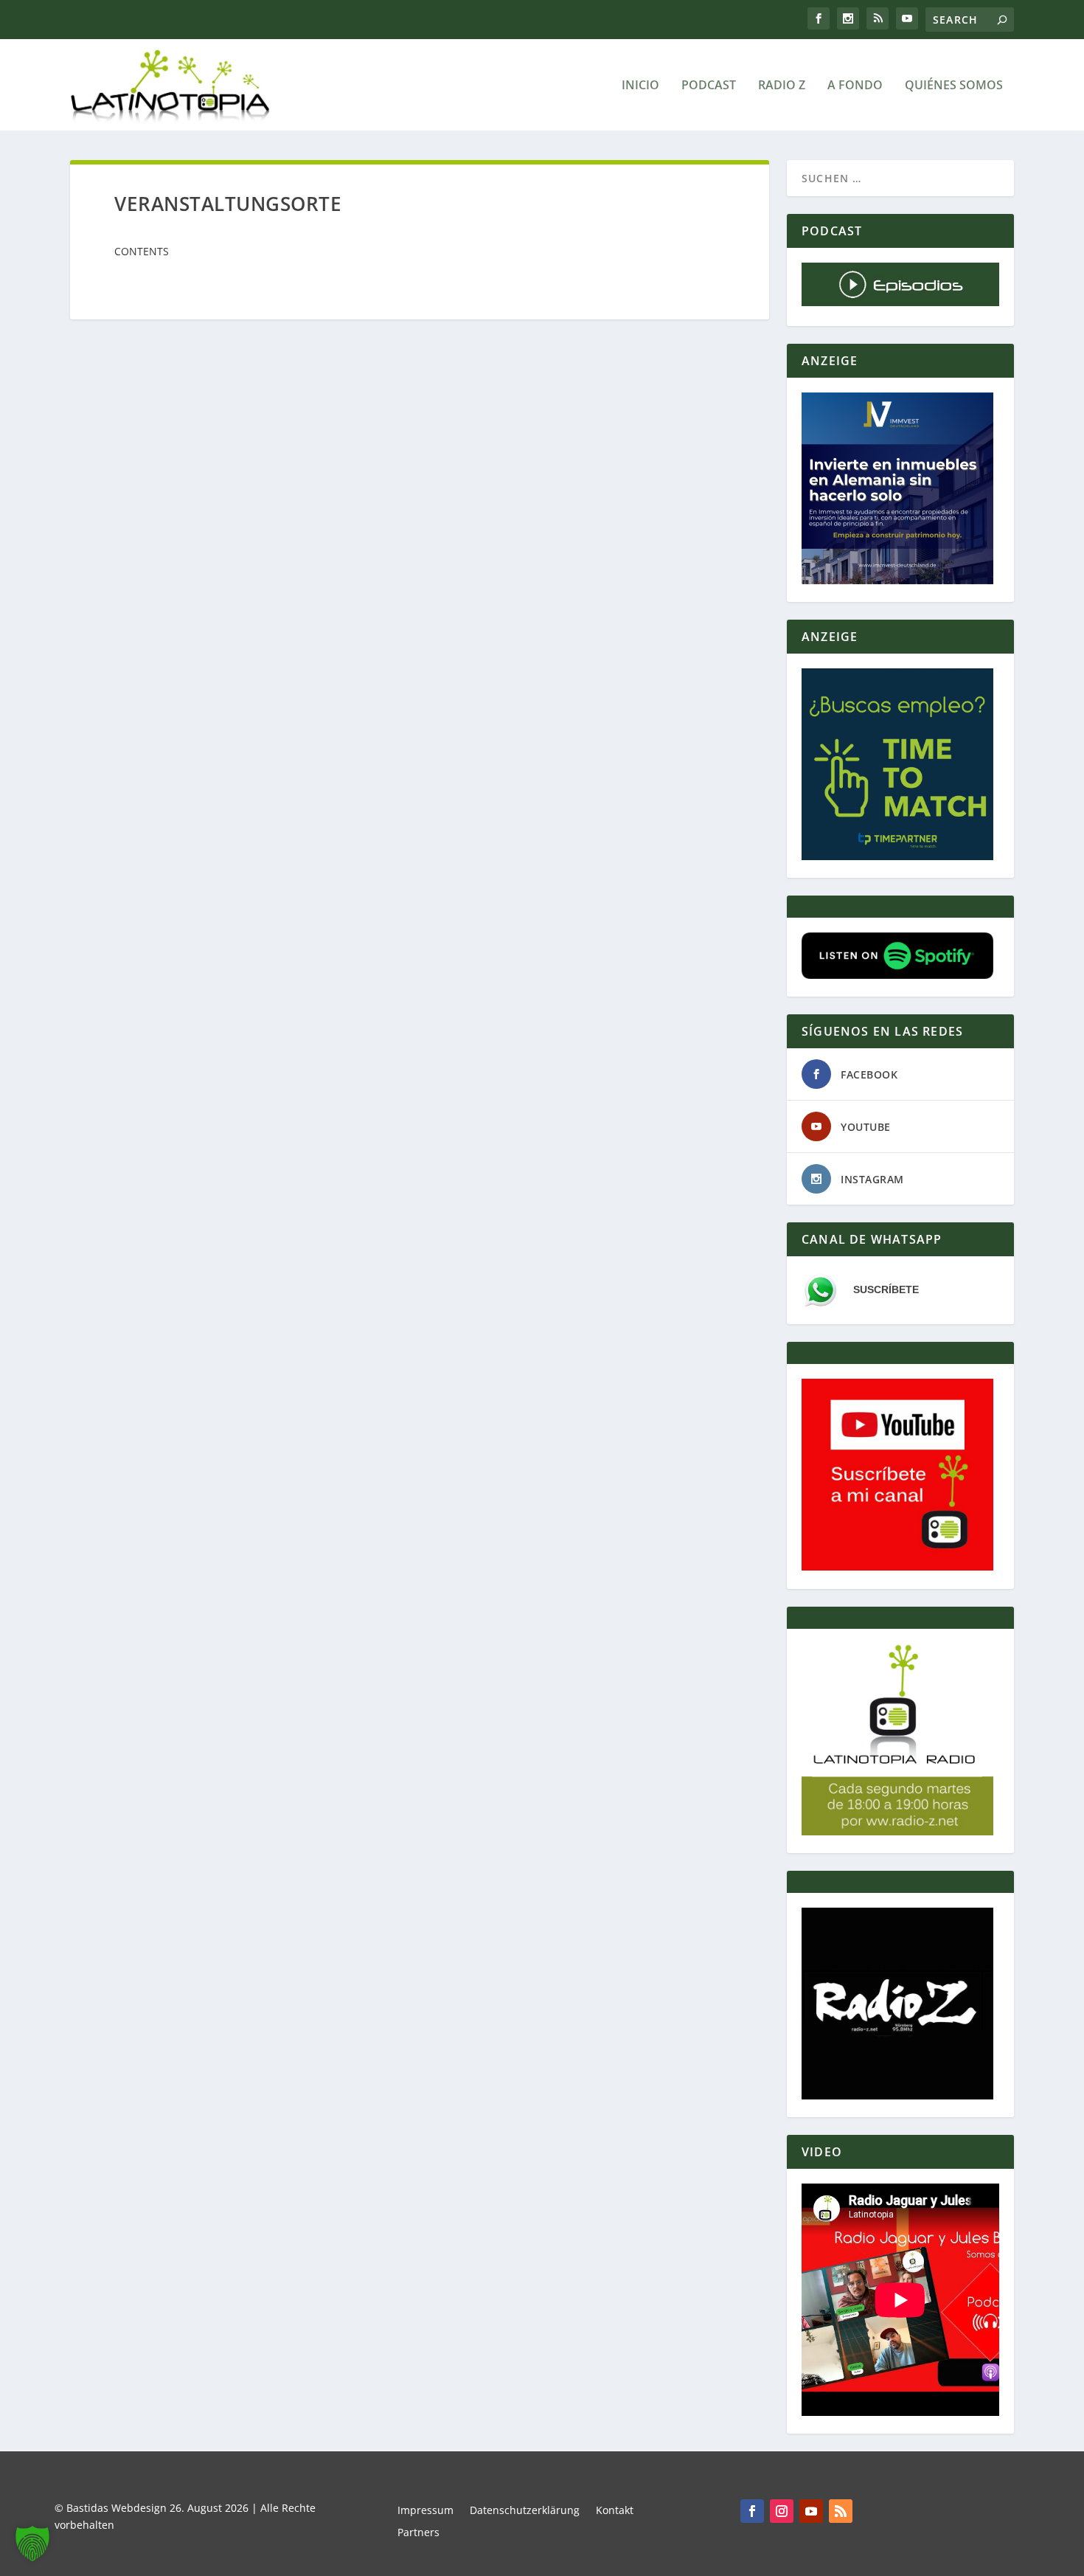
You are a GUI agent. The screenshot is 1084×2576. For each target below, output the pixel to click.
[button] (32, 2544)
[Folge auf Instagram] (782, 2511)
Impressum (425, 2511)
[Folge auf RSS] (841, 2511)
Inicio (640, 86)
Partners (418, 2533)
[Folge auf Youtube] (811, 2511)
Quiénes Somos (954, 86)
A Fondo (855, 86)
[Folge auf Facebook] (752, 2511)
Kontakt (615, 2511)
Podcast (709, 86)
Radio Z (782, 86)
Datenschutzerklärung (525, 2511)
